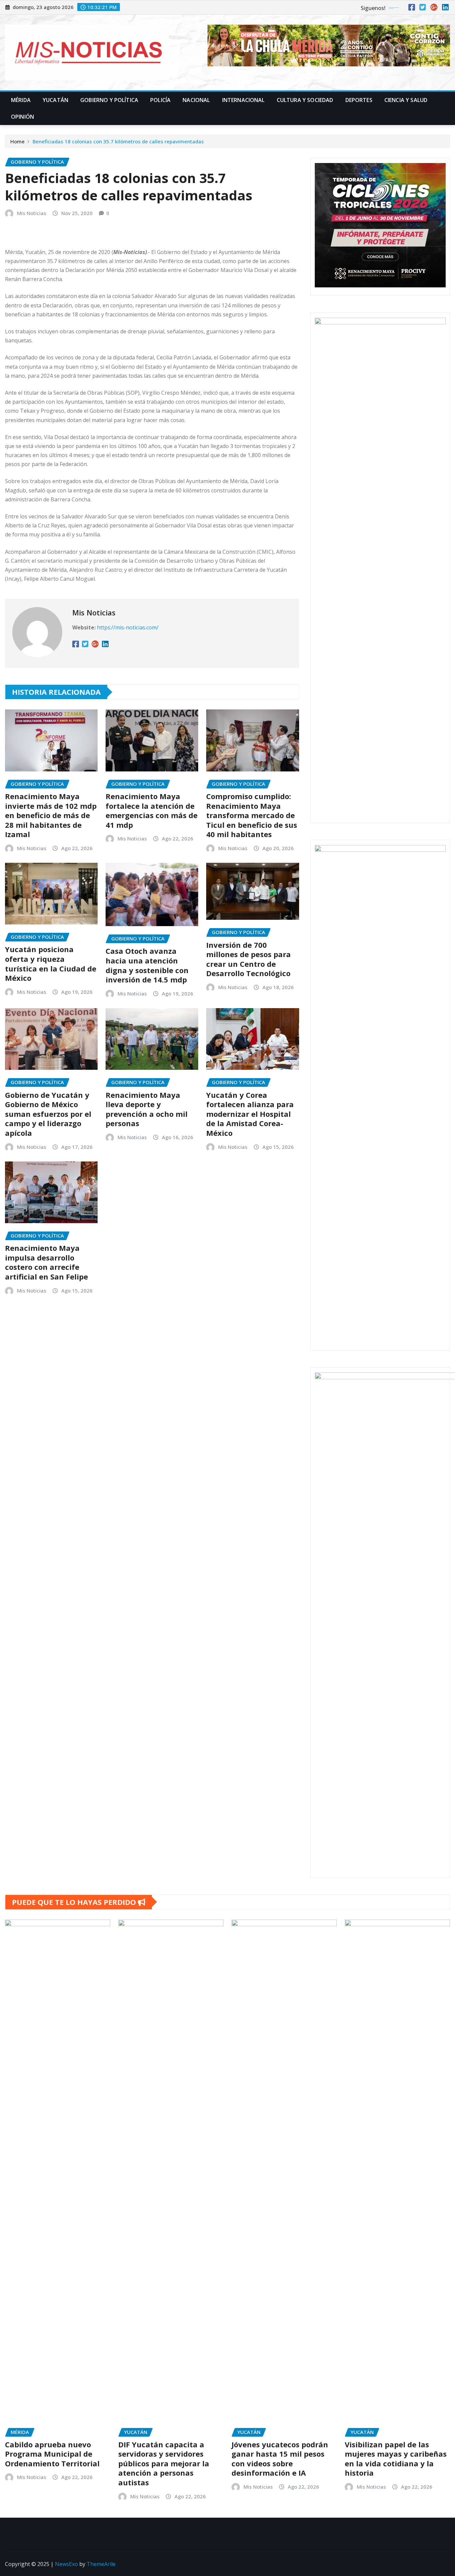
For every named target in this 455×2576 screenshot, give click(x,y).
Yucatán (55, 100)
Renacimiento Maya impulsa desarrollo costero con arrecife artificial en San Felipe (47, 1262)
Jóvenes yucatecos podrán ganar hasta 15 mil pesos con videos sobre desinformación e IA (280, 2459)
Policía (160, 100)
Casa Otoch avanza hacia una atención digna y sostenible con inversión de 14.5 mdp (147, 965)
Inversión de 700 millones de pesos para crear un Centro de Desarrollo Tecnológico (248, 959)
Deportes (359, 100)
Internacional (243, 100)
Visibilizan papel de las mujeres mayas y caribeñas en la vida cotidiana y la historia (396, 2459)
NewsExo (66, 2564)
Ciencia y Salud (406, 100)
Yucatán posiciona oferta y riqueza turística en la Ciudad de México (51, 963)
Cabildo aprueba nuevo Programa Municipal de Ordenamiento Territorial (52, 2454)
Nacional (196, 100)
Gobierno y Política (109, 100)
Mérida (21, 100)
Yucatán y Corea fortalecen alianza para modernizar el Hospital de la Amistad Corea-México (250, 1114)
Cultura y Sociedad (305, 100)
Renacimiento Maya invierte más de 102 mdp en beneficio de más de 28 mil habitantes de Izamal (51, 815)
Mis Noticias (32, 213)
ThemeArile (101, 2564)
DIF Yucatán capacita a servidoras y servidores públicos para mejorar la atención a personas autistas (164, 2463)
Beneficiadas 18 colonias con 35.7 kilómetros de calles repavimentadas (118, 141)
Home (17, 141)
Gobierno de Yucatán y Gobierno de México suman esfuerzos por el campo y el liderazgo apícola (48, 1114)
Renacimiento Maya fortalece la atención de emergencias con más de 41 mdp (152, 810)
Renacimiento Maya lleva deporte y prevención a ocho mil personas (147, 1109)
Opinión (22, 117)
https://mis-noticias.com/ (128, 627)
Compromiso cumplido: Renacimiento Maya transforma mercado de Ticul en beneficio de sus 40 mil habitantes (252, 815)
